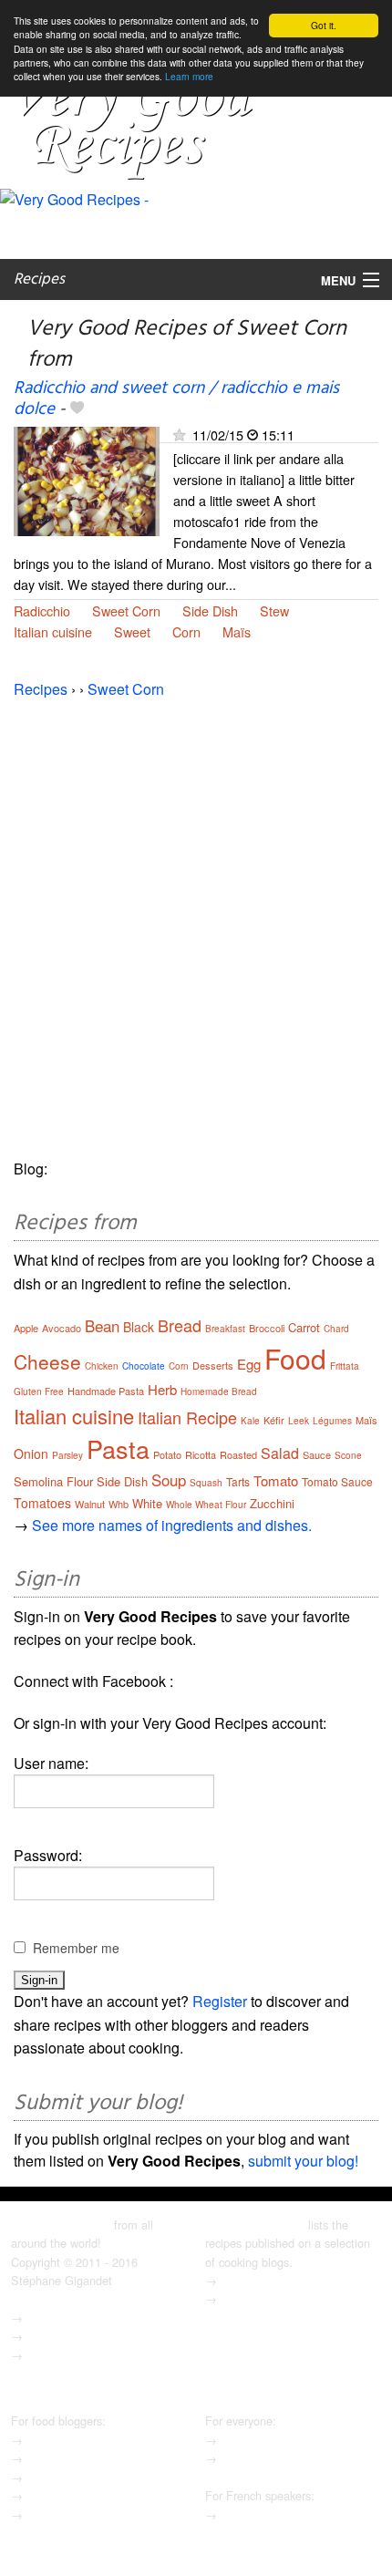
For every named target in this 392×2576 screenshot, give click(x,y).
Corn (186, 631)
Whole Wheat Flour (206, 1505)
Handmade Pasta (106, 1391)
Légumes (332, 1421)
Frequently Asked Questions (99, 2477)
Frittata (345, 1366)
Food (295, 1358)
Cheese (47, 1361)
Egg (249, 1364)
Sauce (317, 1454)
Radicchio (42, 610)
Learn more (189, 76)
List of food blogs (265, 2440)
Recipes (39, 279)
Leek (299, 1421)
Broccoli (267, 1328)
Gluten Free (39, 1391)
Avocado (62, 1328)
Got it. (324, 25)
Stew (274, 610)
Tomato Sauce (337, 1481)
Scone (348, 1455)
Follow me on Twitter (81, 2355)
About (236, 2280)
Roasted (238, 1454)
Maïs (237, 631)
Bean (102, 1325)
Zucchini (272, 1503)
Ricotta (201, 1454)
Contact (241, 2298)
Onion (31, 1454)
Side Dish (210, 610)
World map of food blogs (284, 2458)
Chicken (102, 1366)
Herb (162, 1389)
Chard (336, 1329)
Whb (119, 1504)
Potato (167, 1454)
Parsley (67, 1455)
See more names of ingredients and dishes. (172, 1525)
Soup (169, 1479)
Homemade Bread (219, 1391)
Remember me (76, 1948)
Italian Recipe (187, 1417)
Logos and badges (74, 2495)
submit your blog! (303, 2161)
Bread (180, 1325)
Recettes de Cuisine (273, 2514)
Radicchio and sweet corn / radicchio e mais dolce (176, 399)
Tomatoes (42, 1503)
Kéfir (274, 1420)
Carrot (304, 1327)
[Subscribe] (179, 435)
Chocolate (144, 1366)
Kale (250, 1421)
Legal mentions (66, 2317)
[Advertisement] (196, 918)
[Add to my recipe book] (77, 409)
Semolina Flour (53, 1481)
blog (37, 2336)
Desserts (213, 1365)
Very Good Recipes (61, 2224)
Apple (26, 1328)
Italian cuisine (53, 631)
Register (220, 2001)
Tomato (276, 1480)
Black (139, 1327)
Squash (206, 1483)
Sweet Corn (126, 610)
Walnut (90, 1504)
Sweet (132, 631)
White (147, 1503)
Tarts (238, 1481)
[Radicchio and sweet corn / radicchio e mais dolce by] (87, 479)
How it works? (62, 2458)
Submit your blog (71, 2440)
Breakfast (225, 1329)
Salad (280, 1453)
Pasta (118, 1448)
